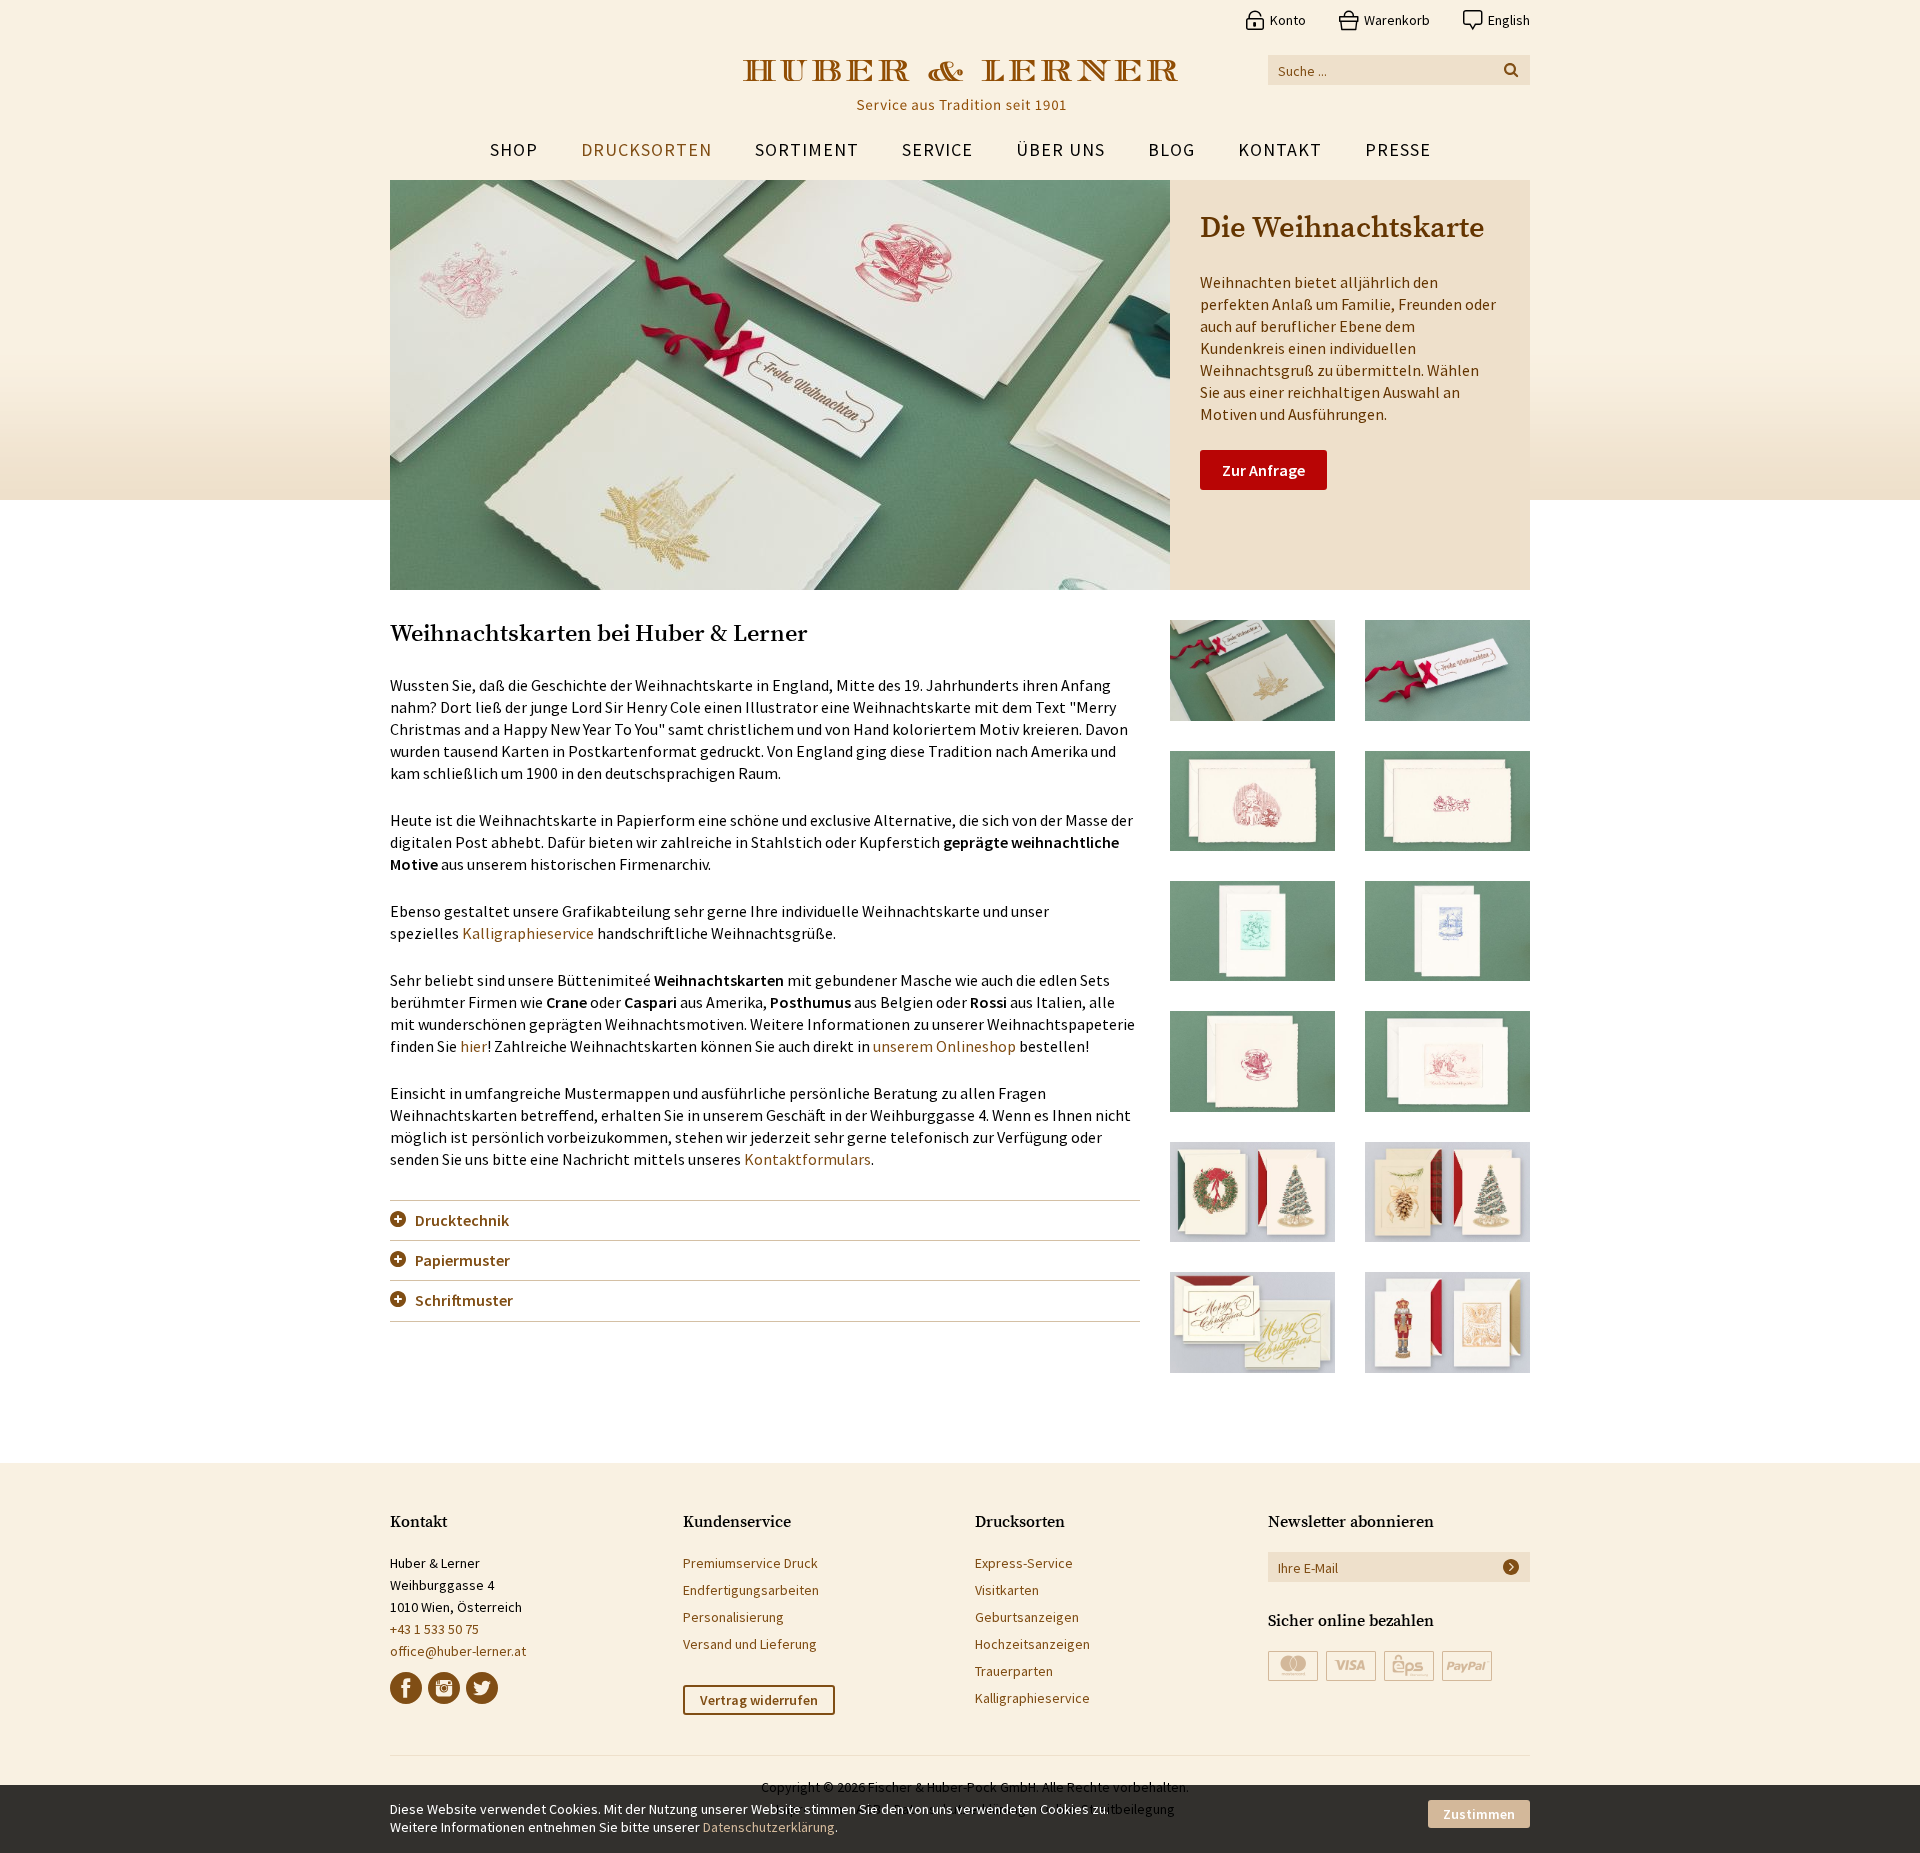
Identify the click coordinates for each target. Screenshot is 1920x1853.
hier (473, 1046)
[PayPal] (1467, 1666)
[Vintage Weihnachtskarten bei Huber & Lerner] (1252, 801)
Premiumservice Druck (750, 1563)
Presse (1398, 149)
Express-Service (1024, 1563)
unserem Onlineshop (944, 1046)
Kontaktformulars (807, 1159)
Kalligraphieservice (528, 933)
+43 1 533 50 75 (434, 1629)
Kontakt (1280, 149)
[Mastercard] (1293, 1666)
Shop (514, 149)
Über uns (1060, 149)
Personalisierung (733, 1617)
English (1509, 20)
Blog (1171, 149)
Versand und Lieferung (750, 1644)
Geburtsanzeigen (1027, 1617)
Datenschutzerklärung (769, 1827)
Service (937, 149)
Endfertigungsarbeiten (751, 1590)
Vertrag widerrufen (759, 1700)
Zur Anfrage (1263, 470)
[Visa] (1351, 1666)
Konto (1288, 20)
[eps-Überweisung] (1409, 1666)
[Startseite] (960, 85)
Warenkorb (1397, 20)
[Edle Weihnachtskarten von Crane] (1252, 1192)
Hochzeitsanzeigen (1032, 1644)
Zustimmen (1479, 1814)
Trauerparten (1014, 1671)
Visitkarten (1007, 1590)
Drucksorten (646, 149)
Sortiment (807, 149)
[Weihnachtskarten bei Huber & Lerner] (1252, 670)
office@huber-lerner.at (458, 1651)
